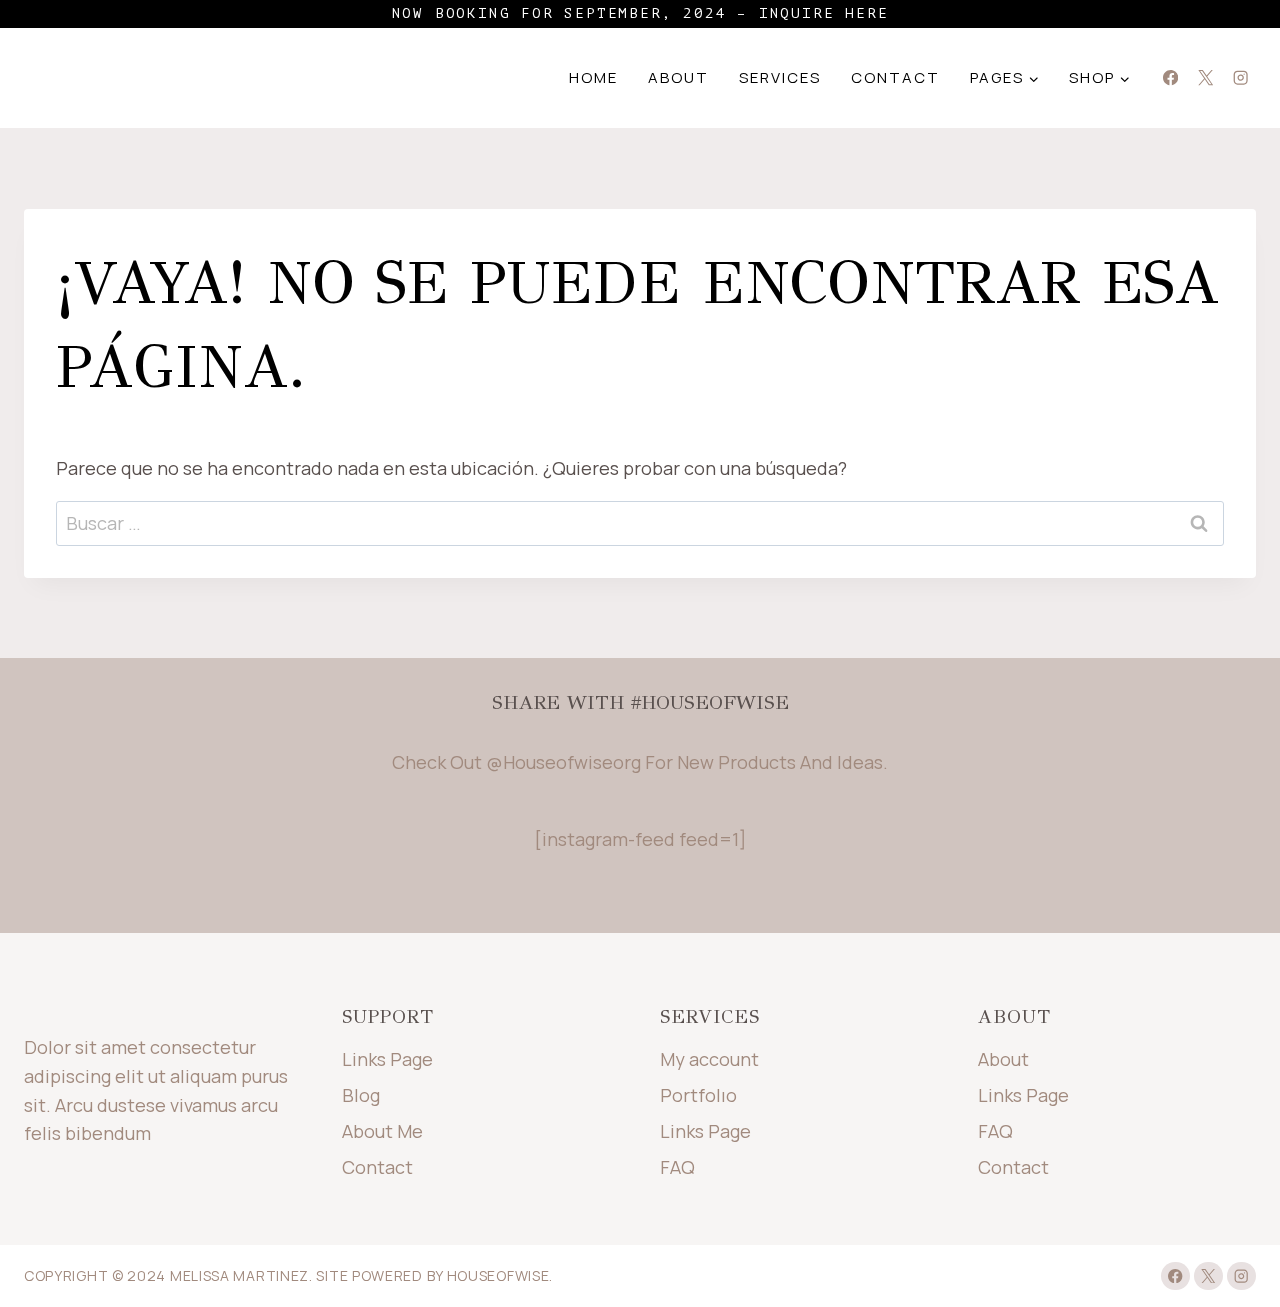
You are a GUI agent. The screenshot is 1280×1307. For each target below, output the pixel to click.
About (678, 77)
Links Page (387, 1059)
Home (593, 77)
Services (780, 77)
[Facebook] (1170, 78)
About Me (382, 1131)
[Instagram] (1240, 78)
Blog (361, 1095)
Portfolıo (698, 1095)
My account (709, 1059)
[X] (1205, 78)
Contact (895, 77)
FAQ (677, 1167)
